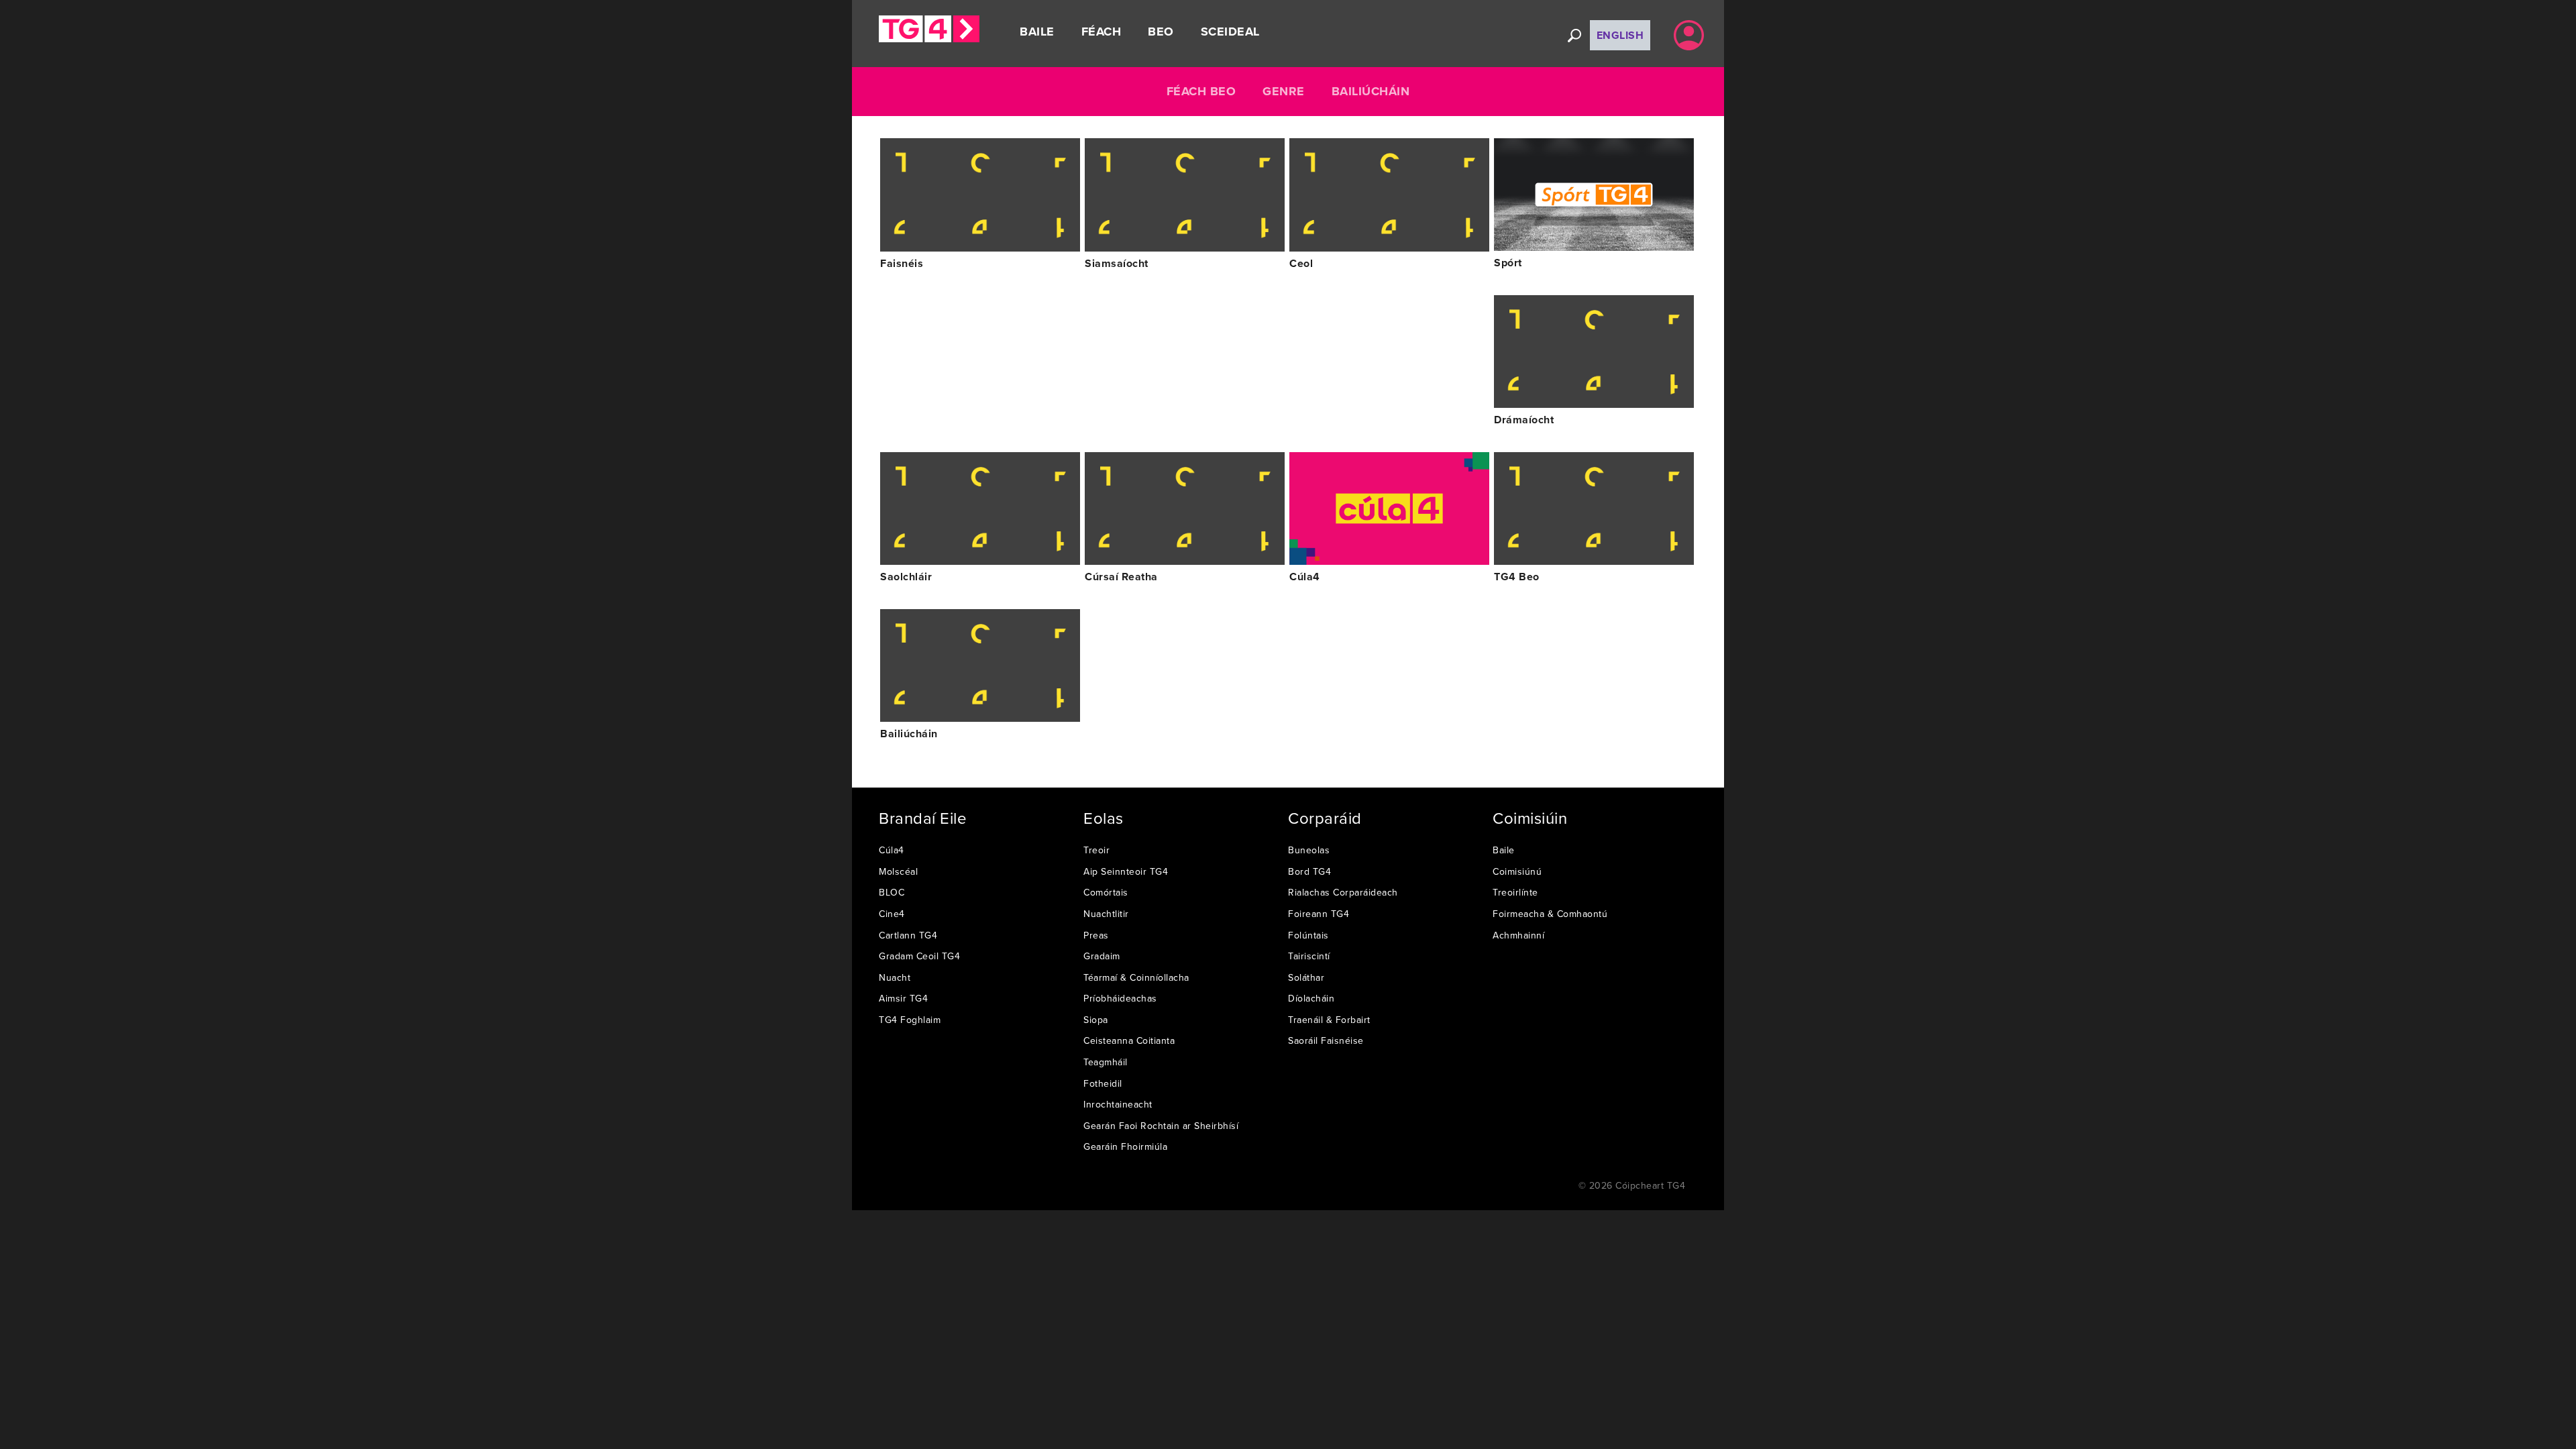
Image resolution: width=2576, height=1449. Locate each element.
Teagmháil (1106, 1062)
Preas (1096, 935)
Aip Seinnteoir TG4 (1126, 871)
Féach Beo (1201, 91)
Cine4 (892, 914)
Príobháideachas (1120, 998)
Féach (1102, 32)
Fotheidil (1103, 1083)
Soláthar (1306, 977)
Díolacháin (1311, 998)
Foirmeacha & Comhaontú (1550, 914)
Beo (1161, 32)
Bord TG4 (1309, 871)
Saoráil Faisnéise (1326, 1040)
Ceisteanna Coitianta (1129, 1040)
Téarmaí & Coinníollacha (1136, 977)
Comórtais (1106, 892)
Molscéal (898, 871)
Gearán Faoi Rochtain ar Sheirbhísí (1161, 1126)
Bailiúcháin (1371, 91)
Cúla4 (892, 850)
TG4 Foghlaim (910, 1020)
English (1620, 35)
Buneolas (1309, 850)
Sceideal (1230, 32)
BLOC (892, 892)
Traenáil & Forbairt (1329, 1020)
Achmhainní (1518, 935)
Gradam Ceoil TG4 (919, 956)
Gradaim (1102, 956)
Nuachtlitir (1106, 914)
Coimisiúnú (1517, 871)
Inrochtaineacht (1118, 1104)
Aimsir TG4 (903, 998)
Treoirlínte (1515, 892)
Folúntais (1308, 935)
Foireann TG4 (1319, 914)
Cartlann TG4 (908, 935)
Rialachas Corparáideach (1343, 892)
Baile (1037, 32)
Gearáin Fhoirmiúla (1125, 1146)
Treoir (1096, 850)
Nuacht (895, 977)
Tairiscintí (1309, 956)
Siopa (1096, 1020)
